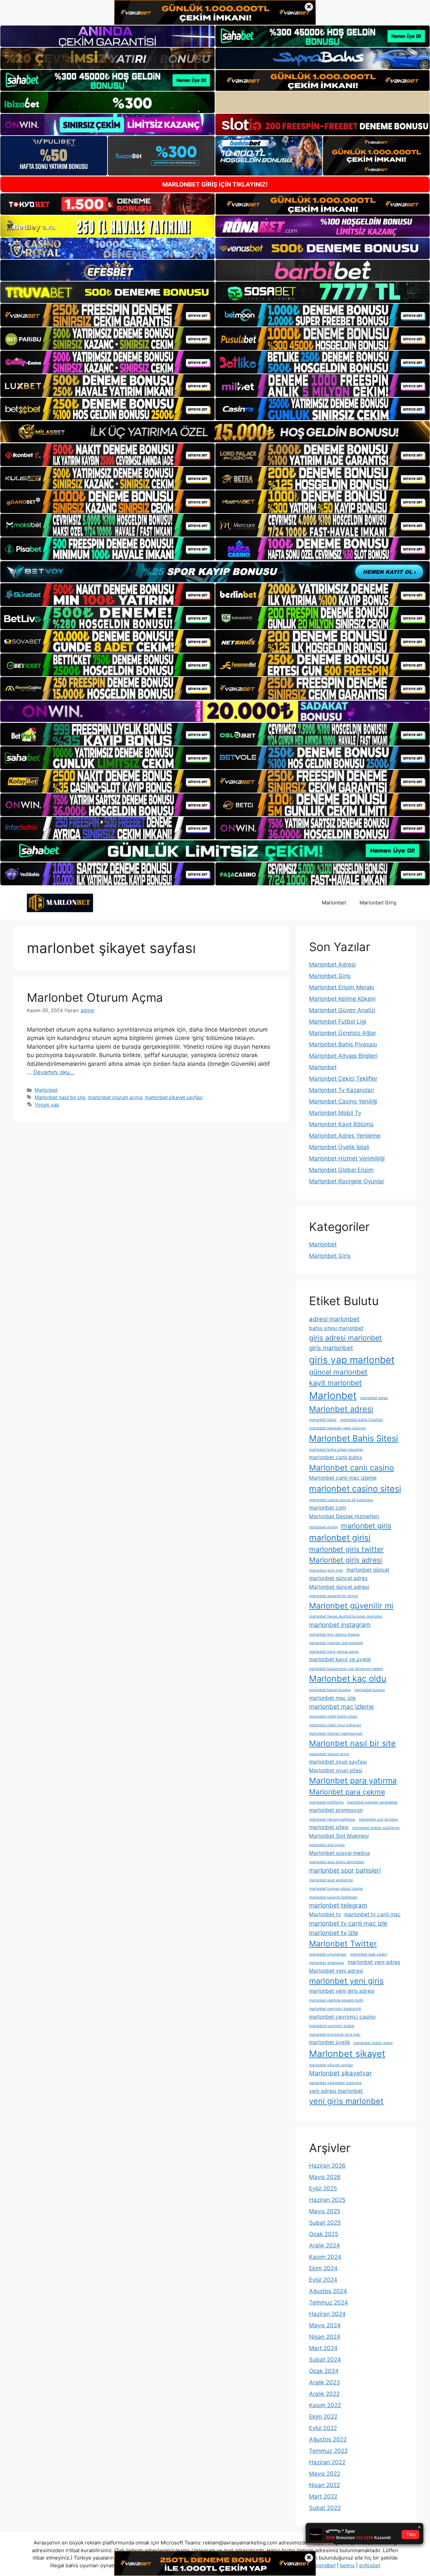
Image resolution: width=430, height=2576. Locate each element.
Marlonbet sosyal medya (339, 1853)
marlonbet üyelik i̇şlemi (373, 2043)
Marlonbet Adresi (332, 964)
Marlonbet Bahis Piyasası (343, 1044)
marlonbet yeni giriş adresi (342, 1991)
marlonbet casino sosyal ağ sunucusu (341, 1500)
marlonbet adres (374, 1398)
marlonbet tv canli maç (373, 1914)
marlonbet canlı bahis (336, 1457)
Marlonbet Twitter (343, 1944)
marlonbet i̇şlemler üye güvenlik (336, 1643)
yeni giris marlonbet (346, 2101)
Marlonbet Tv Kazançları (342, 1090)
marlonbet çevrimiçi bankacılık (335, 2009)
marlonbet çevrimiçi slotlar (332, 2026)
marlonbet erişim (323, 1527)
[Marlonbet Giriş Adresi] (60, 902)
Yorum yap (47, 1105)
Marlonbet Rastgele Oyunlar (347, 1181)
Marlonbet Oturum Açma (95, 997)
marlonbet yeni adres (374, 1962)
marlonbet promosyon (336, 1810)
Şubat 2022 (325, 2508)
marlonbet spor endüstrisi (331, 1880)
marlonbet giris (366, 1526)
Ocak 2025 (324, 2234)
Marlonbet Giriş (378, 903)
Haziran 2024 (327, 2314)
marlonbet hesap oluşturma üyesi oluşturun (346, 1616)
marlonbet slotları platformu (376, 1828)
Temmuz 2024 (329, 2302)
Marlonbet (334, 903)
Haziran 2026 (327, 2166)
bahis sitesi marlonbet (336, 1328)
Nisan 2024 (325, 2337)
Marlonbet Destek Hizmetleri (344, 1516)
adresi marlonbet (334, 1319)
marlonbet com (328, 1508)
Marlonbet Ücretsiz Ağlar (343, 1033)
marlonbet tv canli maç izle (348, 1923)
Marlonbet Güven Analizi (342, 1010)
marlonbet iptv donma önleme (334, 1634)
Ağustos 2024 (328, 2291)
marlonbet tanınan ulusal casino (336, 1889)
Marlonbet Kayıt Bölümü (341, 1124)
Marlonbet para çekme (347, 1792)
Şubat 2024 (325, 2360)
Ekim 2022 (323, 2417)
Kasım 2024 (325, 2257)
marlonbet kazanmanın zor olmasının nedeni (346, 1669)
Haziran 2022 (327, 2462)
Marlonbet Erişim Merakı (342, 987)
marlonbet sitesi (329, 1827)
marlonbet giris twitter (346, 1549)
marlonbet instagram (340, 1625)
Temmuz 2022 (328, 2451)
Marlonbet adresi (341, 1409)
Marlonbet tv (325, 1914)
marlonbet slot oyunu (327, 1845)
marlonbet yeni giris (346, 1981)
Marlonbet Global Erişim (341, 1170)
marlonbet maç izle (332, 1698)
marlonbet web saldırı (369, 1954)
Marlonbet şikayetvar (340, 2073)
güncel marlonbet (338, 1372)
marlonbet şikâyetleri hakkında (335, 2083)
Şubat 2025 (325, 2223)
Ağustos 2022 (328, 2439)
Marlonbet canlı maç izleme (343, 1478)
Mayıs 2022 (325, 2474)
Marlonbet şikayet (347, 2053)
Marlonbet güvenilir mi (351, 1606)
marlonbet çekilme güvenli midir (336, 2000)
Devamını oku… (54, 1072)
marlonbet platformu (326, 1802)
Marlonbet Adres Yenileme (345, 1136)
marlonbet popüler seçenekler (372, 1802)
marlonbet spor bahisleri (345, 1870)
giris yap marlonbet (352, 1360)
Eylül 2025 (323, 2188)
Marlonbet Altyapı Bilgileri (343, 1056)
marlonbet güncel (368, 1570)
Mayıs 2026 (325, 2177)
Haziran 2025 (327, 2200)
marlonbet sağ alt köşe (378, 1819)
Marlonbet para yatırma (353, 1780)
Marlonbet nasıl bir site (60, 1097)
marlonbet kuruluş (370, 1690)
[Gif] (215, 432)
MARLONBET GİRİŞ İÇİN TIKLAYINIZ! (215, 184)
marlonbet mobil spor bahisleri (335, 1725)
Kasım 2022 (325, 2405)
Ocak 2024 (324, 2371)
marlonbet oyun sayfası (338, 1762)
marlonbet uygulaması (328, 1954)
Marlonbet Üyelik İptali (339, 1147)
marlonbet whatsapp (327, 1963)
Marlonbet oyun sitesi (336, 1770)
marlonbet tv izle (334, 1933)
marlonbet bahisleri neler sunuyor (337, 1428)
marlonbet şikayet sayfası (174, 1097)
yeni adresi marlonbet (336, 2091)
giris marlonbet (331, 1348)
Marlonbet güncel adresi (339, 1587)
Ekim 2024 (323, 2268)
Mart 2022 (323, 2496)
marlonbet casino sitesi (355, 1489)
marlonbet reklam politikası (332, 1819)
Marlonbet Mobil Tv (335, 1113)
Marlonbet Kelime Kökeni (342, 999)
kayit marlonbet (335, 1383)
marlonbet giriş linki (326, 1570)
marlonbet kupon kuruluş (330, 1690)
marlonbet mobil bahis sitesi (333, 1716)
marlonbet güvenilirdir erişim (334, 1596)
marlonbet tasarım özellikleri (333, 1897)
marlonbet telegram (338, 1905)
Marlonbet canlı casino (352, 1468)
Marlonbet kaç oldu (348, 1678)
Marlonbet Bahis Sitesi (354, 1438)
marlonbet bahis (323, 1420)
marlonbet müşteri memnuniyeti (336, 1733)
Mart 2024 (323, 2348)
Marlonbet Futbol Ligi (338, 1022)
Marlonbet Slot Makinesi (339, 1836)
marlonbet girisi (340, 1538)
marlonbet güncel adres (338, 1578)
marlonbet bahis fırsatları (361, 1420)
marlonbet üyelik (330, 2042)
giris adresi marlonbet (346, 1338)
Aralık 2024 (325, 2245)
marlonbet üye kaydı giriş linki (335, 2035)
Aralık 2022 (324, 2394)
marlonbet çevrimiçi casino (342, 2017)
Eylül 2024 (323, 2280)
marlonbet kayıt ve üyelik (340, 1659)
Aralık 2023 (325, 2382)
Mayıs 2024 (325, 2325)
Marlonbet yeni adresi (336, 1971)
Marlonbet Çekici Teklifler (343, 1079)
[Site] (107, 315)
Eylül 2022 (323, 2428)
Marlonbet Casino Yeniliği (343, 1101)
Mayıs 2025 (325, 2211)
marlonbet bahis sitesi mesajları (336, 1450)
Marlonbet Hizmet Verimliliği (347, 1158)
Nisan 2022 (325, 2485)
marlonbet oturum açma (115, 1097)
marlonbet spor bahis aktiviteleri (337, 1862)
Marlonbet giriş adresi (346, 1560)
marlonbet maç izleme (341, 1707)
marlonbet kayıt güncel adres (334, 1652)
